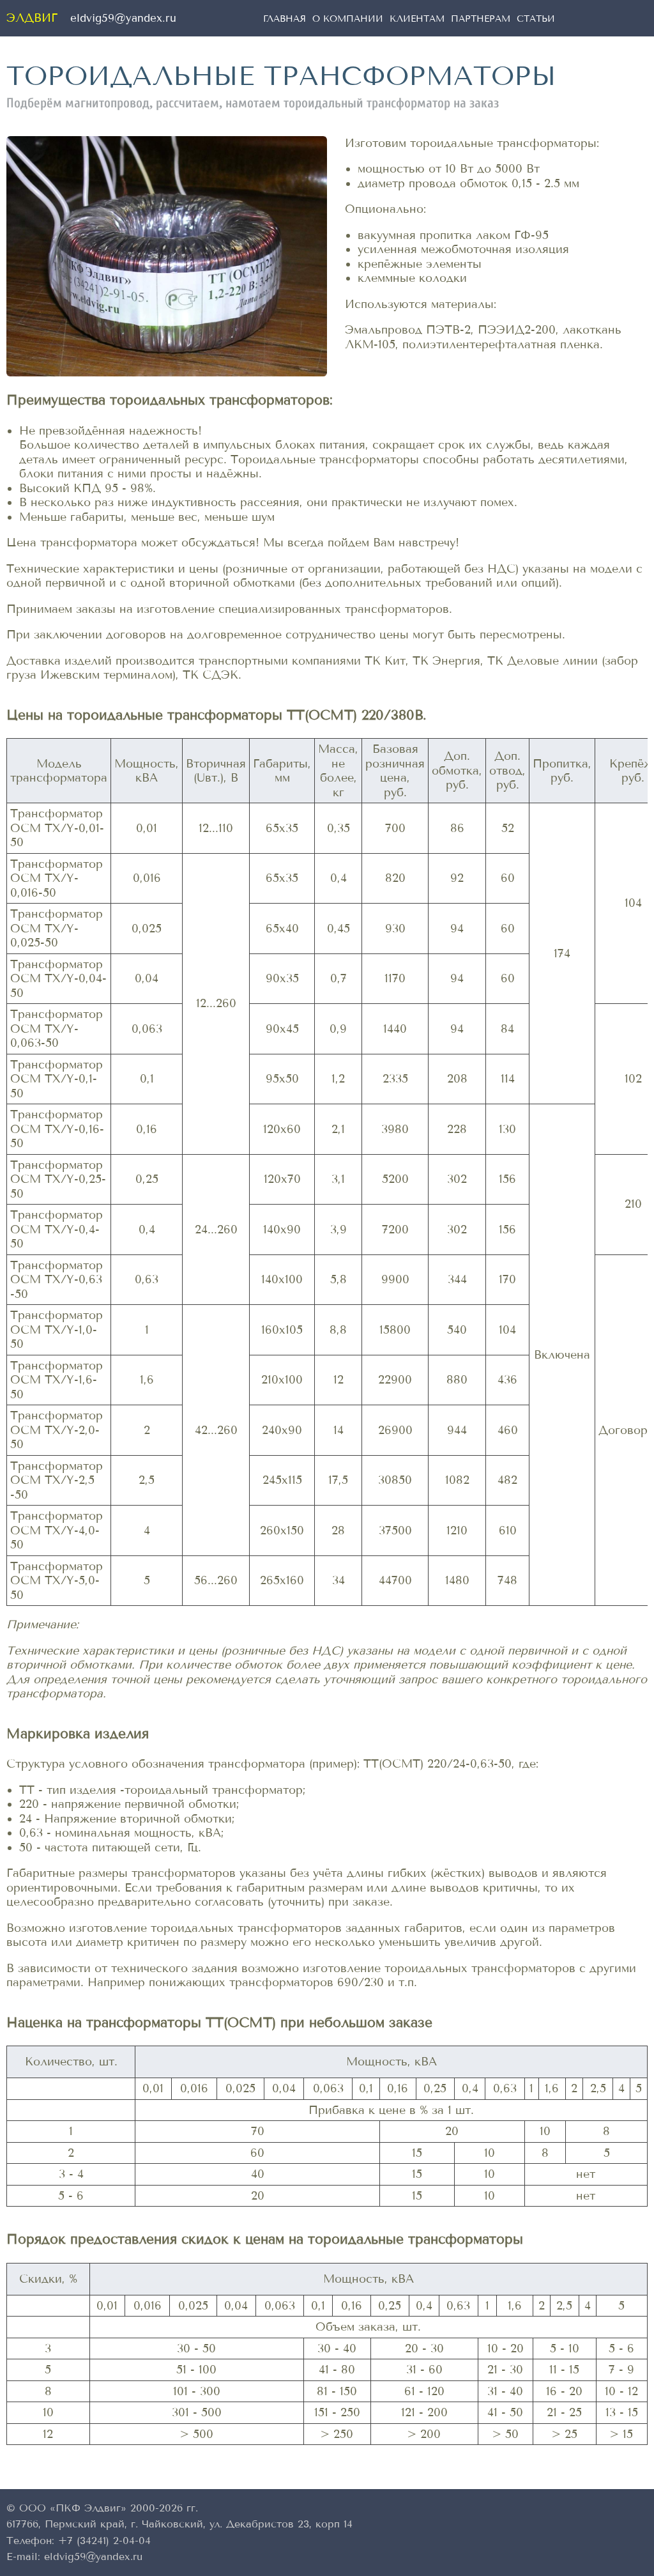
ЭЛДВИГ (32, 18)
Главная (285, 19)
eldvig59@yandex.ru (123, 19)
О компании (348, 19)
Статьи (536, 19)
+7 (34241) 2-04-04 (104, 2541)
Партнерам (481, 19)
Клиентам (417, 19)
